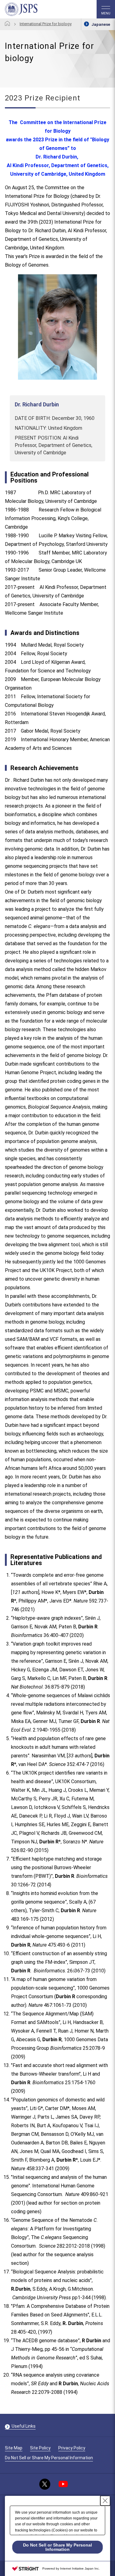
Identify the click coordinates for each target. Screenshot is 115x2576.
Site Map (14, 2448)
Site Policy (40, 2448)
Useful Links (24, 2426)
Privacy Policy (72, 2448)
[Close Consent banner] (105, 2501)
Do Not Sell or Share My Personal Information (49, 2458)
